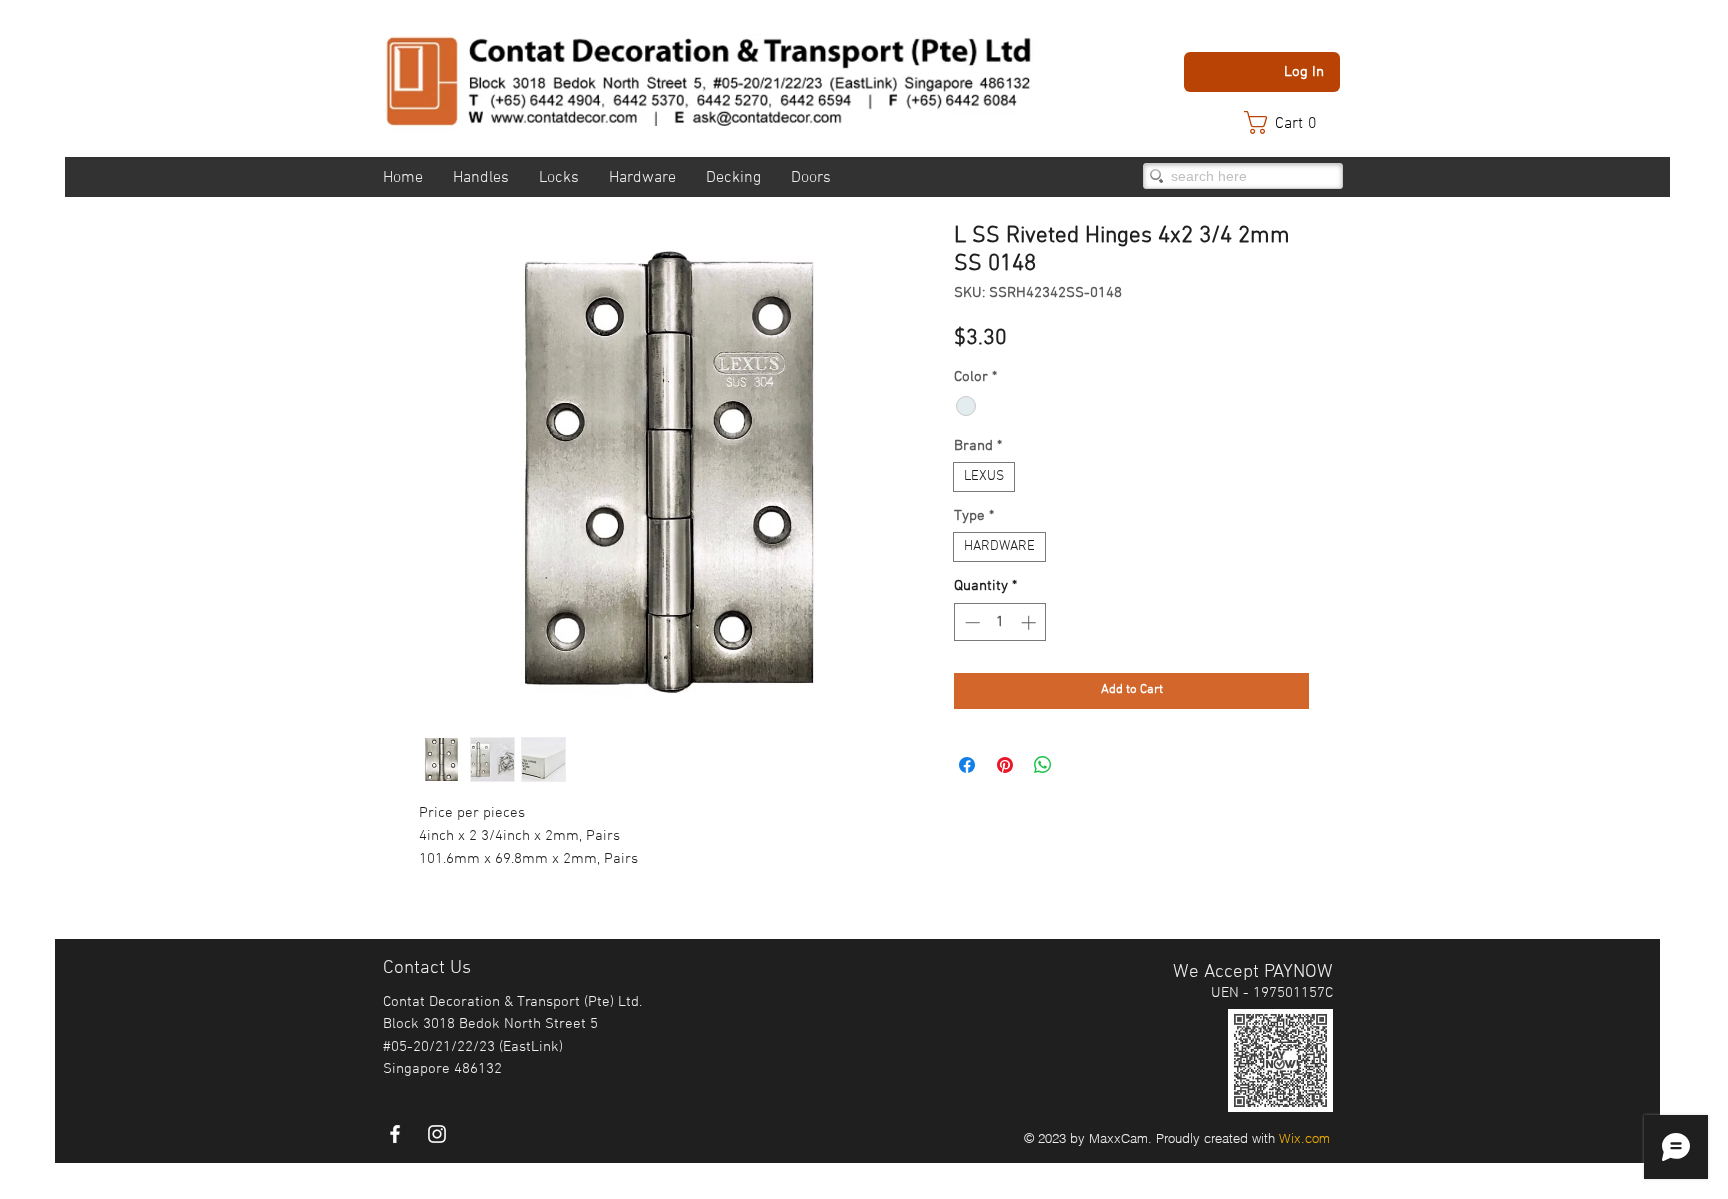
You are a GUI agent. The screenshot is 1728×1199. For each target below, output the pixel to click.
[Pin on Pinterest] (1005, 765)
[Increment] (1030, 622)
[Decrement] (970, 622)
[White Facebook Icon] (395, 1134)
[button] (1290, 122)
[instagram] (437, 1134)
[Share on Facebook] (967, 765)
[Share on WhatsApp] (1043, 765)
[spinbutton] (1000, 622)
